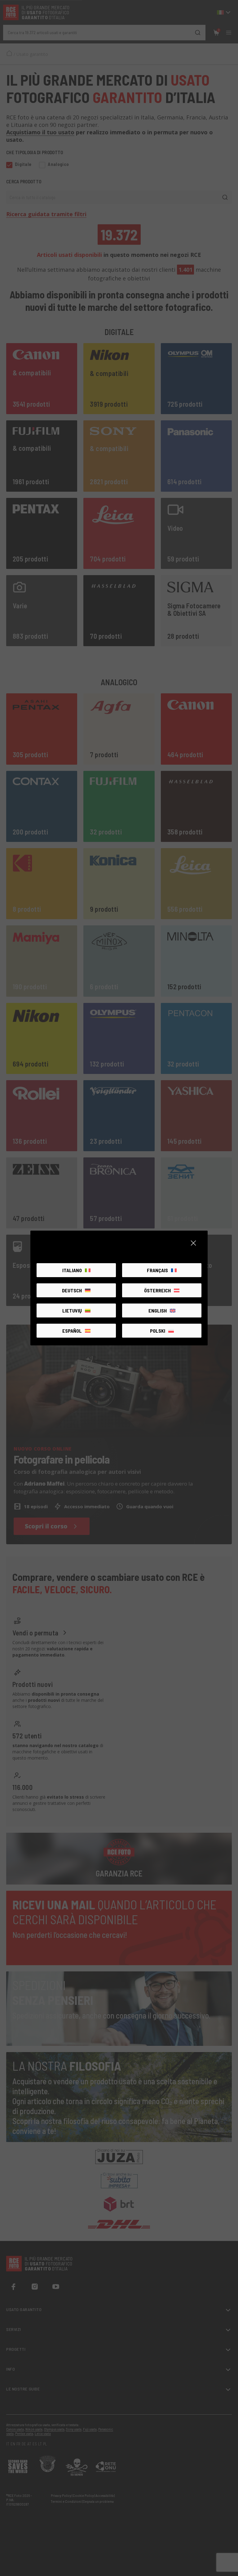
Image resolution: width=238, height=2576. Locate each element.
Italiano (72, 1270)
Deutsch (72, 1290)
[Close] (193, 1243)
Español (72, 1331)
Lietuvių (72, 1310)
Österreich (157, 1290)
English (158, 1310)
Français (157, 1270)
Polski (158, 1331)
